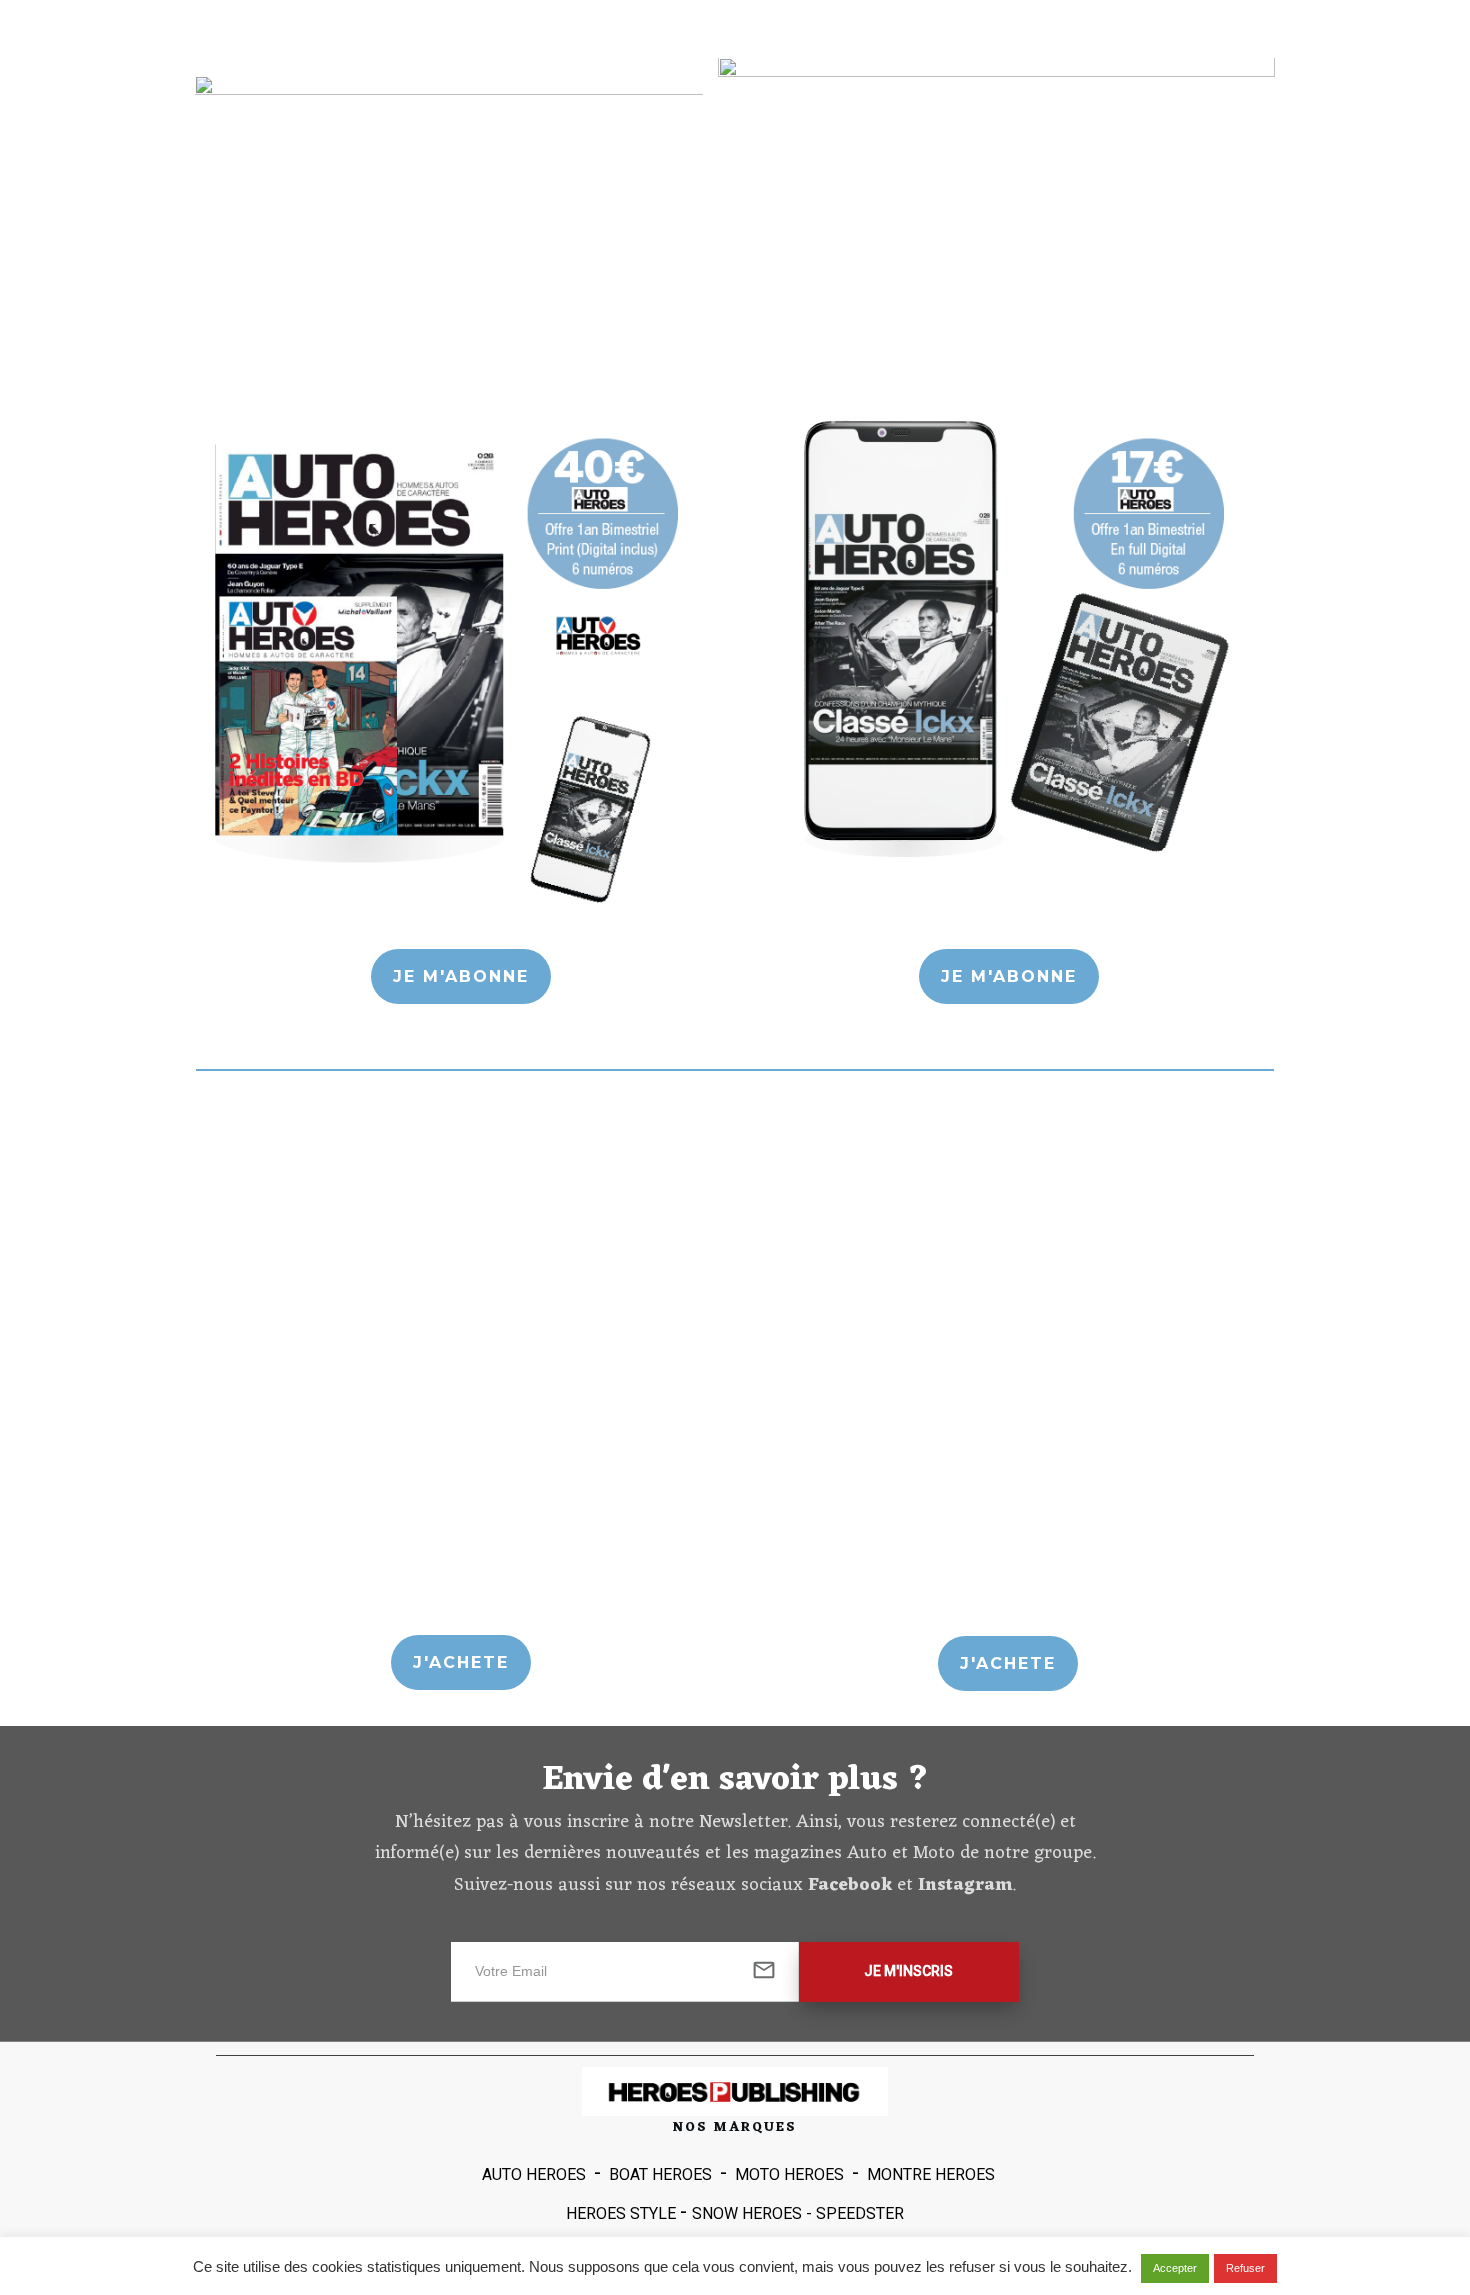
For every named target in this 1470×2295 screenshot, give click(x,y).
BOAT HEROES (660, 2174)
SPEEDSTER (860, 2213)
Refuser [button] (1245, 2268)
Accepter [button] (1175, 2268)
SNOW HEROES (747, 2213)
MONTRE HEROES (931, 2174)
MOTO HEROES (789, 2174)
